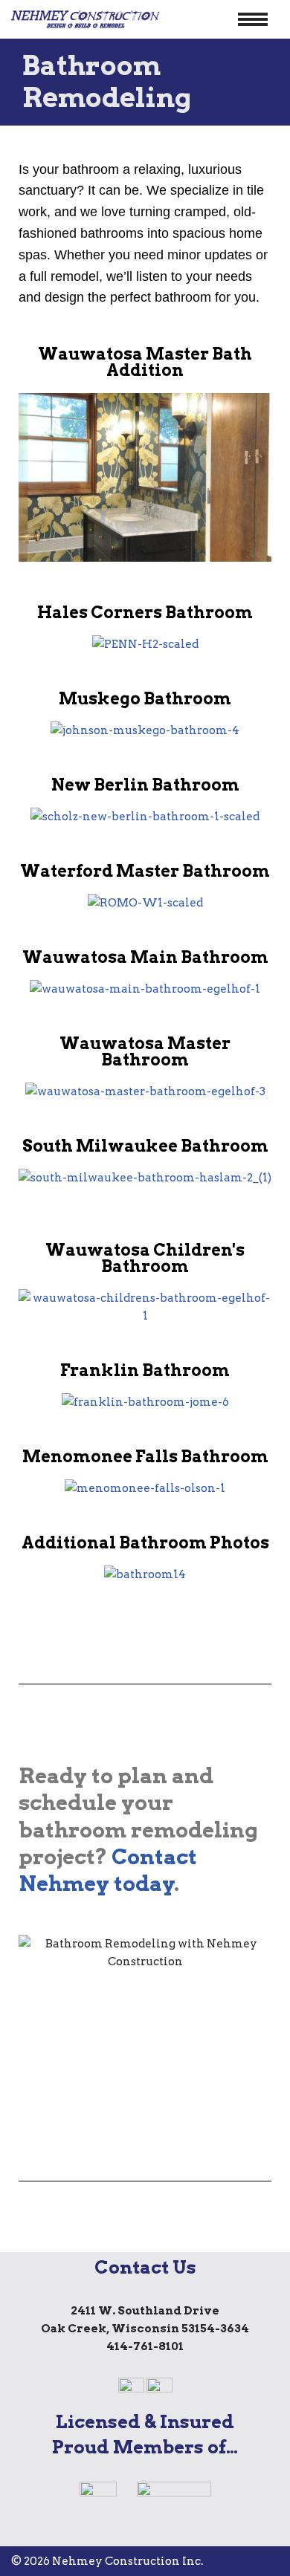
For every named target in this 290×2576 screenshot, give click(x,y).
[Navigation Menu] (253, 19)
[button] (33, 480)
